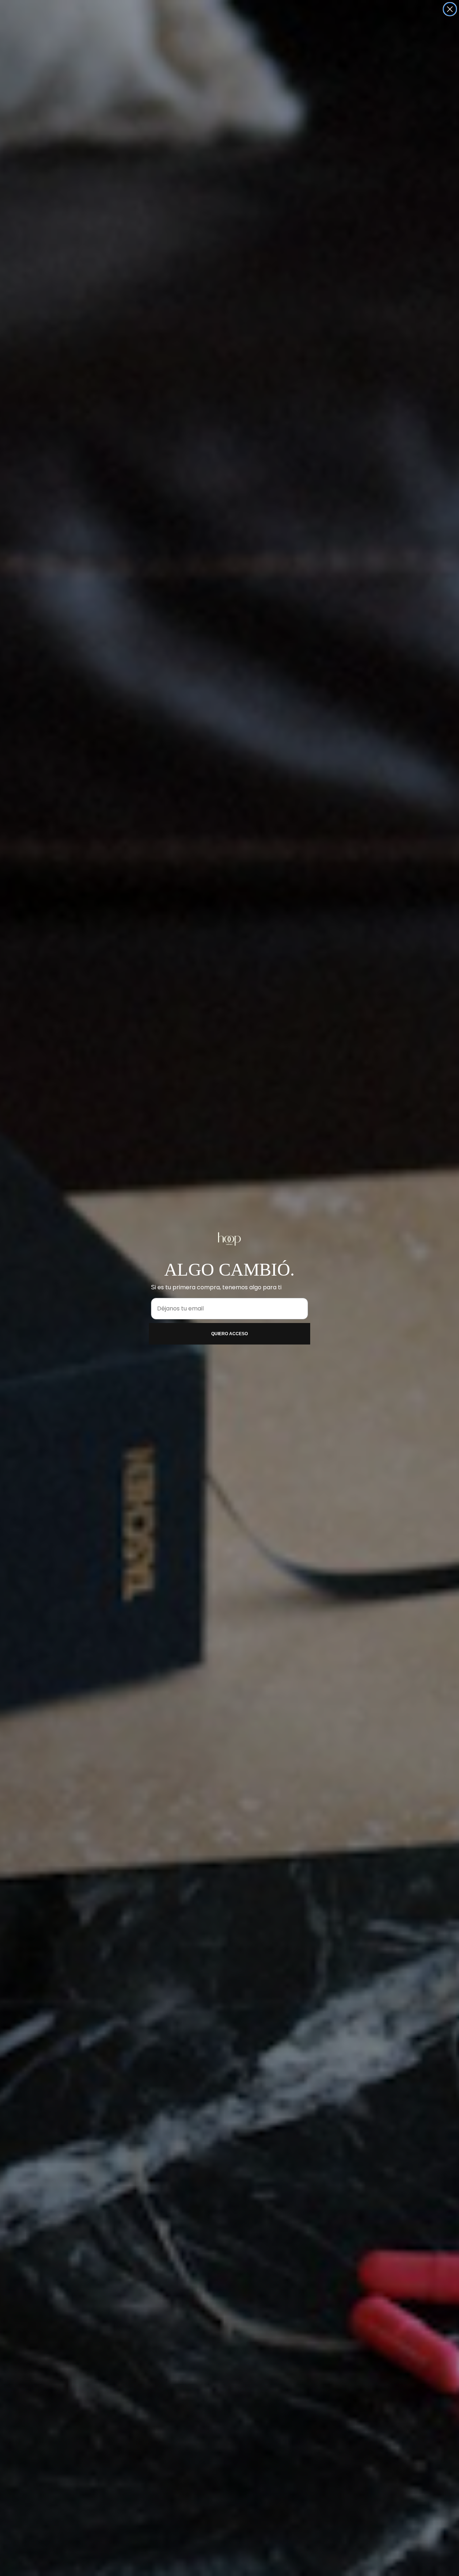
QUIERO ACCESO (229, 1334)
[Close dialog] (450, 9)
